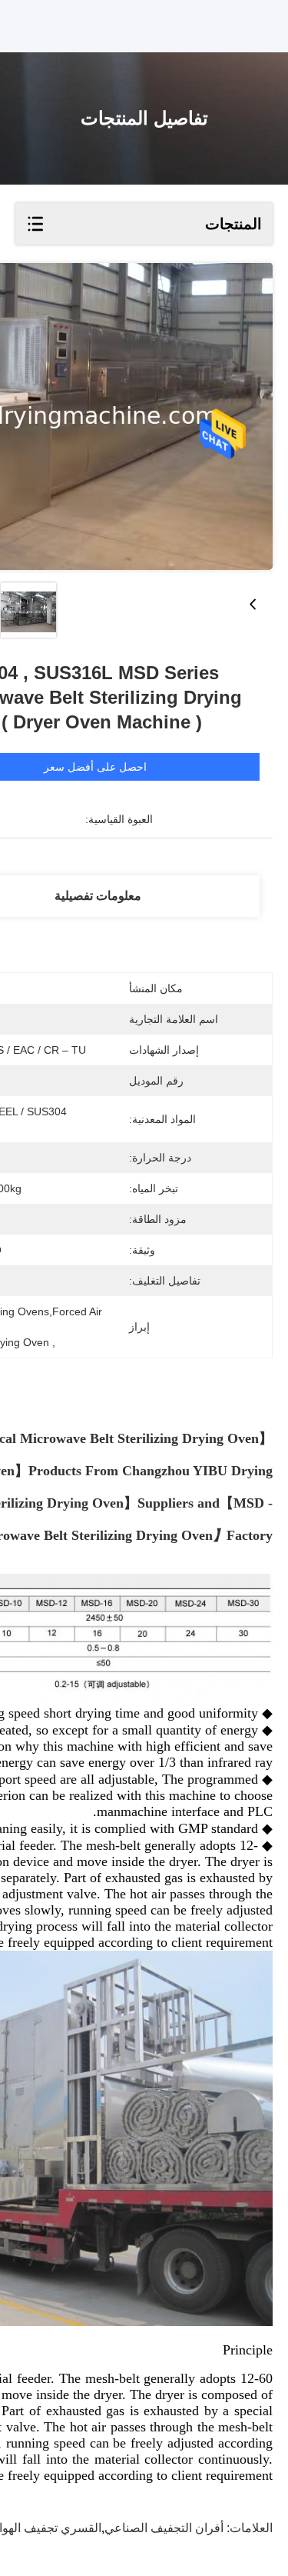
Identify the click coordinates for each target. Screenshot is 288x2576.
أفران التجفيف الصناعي (164, 2528)
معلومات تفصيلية (98, 896)
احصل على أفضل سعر (95, 767)
